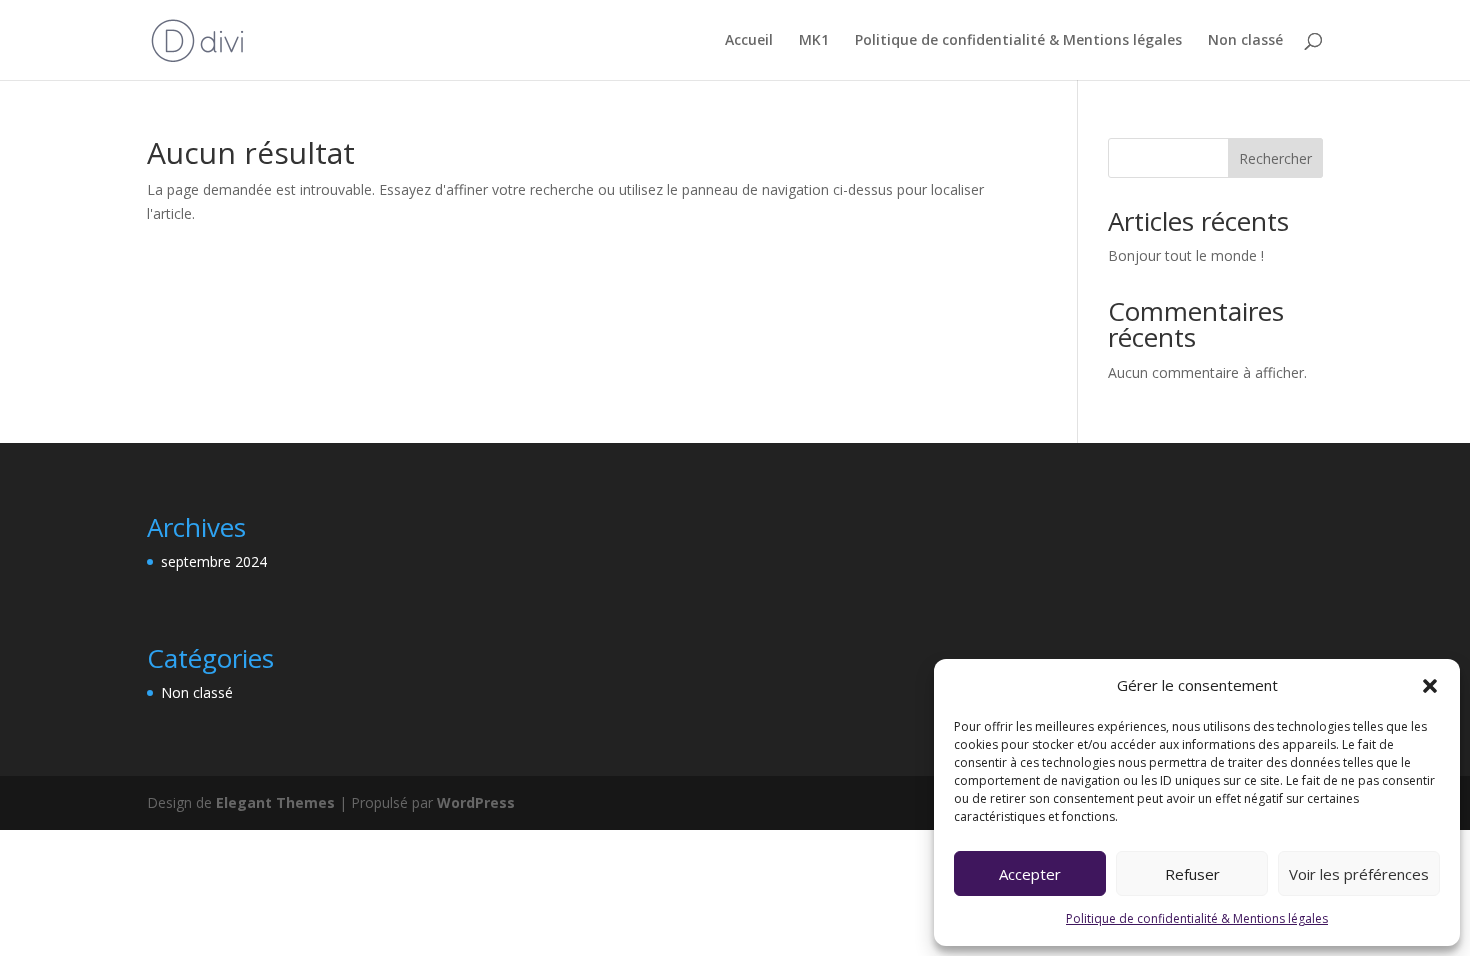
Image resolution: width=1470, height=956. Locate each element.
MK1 (814, 41)
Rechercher (1275, 158)
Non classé (1245, 41)
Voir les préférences (1359, 874)
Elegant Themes (275, 802)
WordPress (476, 802)
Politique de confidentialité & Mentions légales (1197, 918)
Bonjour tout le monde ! (1186, 255)
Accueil (749, 41)
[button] (1430, 686)
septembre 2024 (214, 561)
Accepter (1030, 874)
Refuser (1192, 874)
